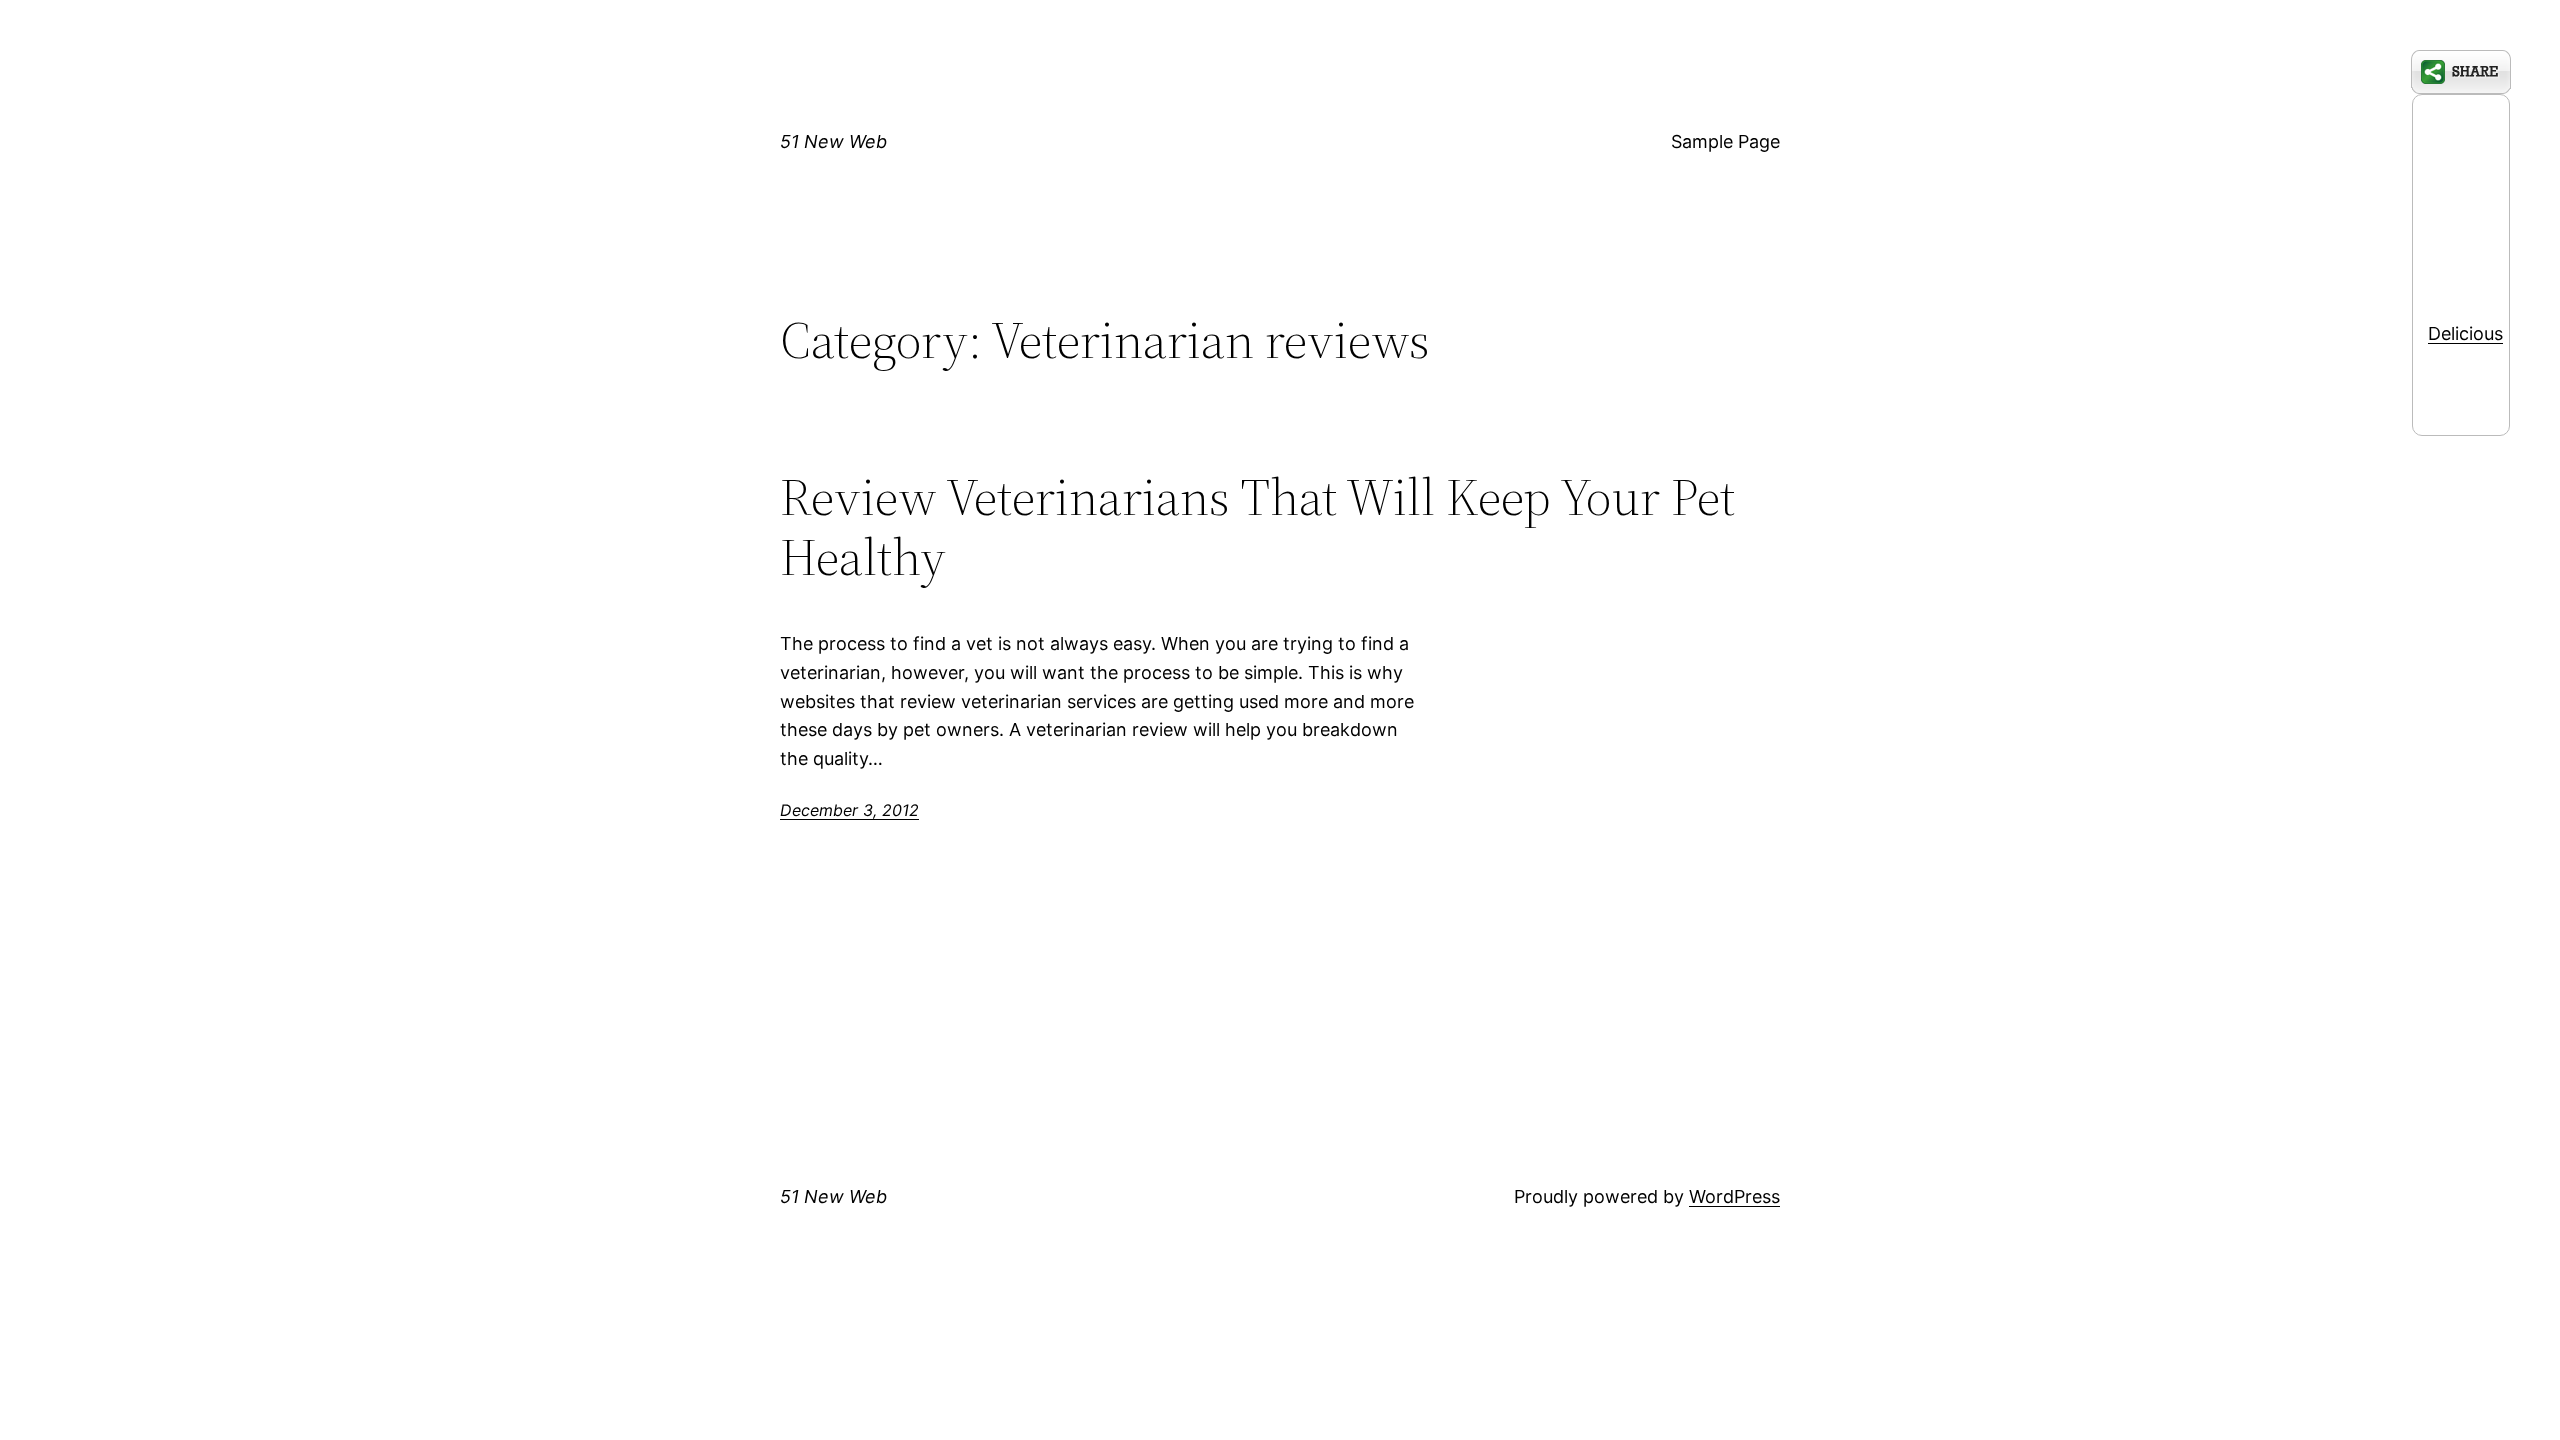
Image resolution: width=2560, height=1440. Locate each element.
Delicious (2465, 333)
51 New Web (833, 141)
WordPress (1734, 1196)
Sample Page (1725, 141)
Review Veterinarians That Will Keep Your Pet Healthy (1257, 527)
